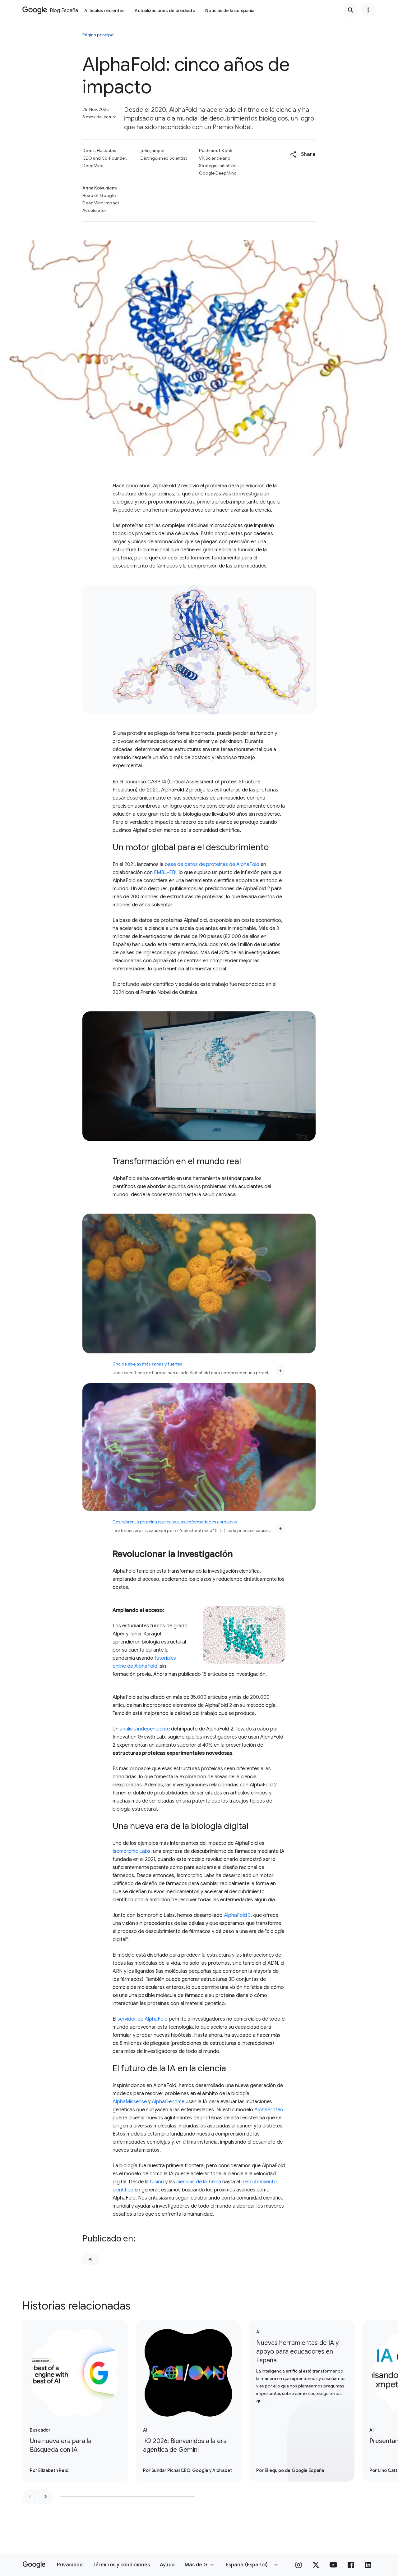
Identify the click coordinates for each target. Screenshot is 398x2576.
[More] (280, 1371)
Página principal (98, 35)
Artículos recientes (104, 11)
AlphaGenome (168, 2102)
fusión (157, 2182)
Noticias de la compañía (230, 11)
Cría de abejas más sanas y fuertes (147, 1364)
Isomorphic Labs (132, 1851)
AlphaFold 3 (237, 1915)
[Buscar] (351, 10)
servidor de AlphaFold (143, 2019)
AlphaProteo (269, 2110)
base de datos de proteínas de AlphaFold (212, 864)
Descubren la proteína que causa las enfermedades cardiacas (175, 1522)
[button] (303, 154)
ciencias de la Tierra (199, 2182)
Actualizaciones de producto (165, 11)
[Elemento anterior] (30, 2496)
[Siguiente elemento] (45, 2496)
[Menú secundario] (368, 10)
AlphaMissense (130, 2102)
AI (90, 2259)
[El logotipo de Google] (34, 2565)
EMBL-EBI (165, 873)
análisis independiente (145, 1729)
